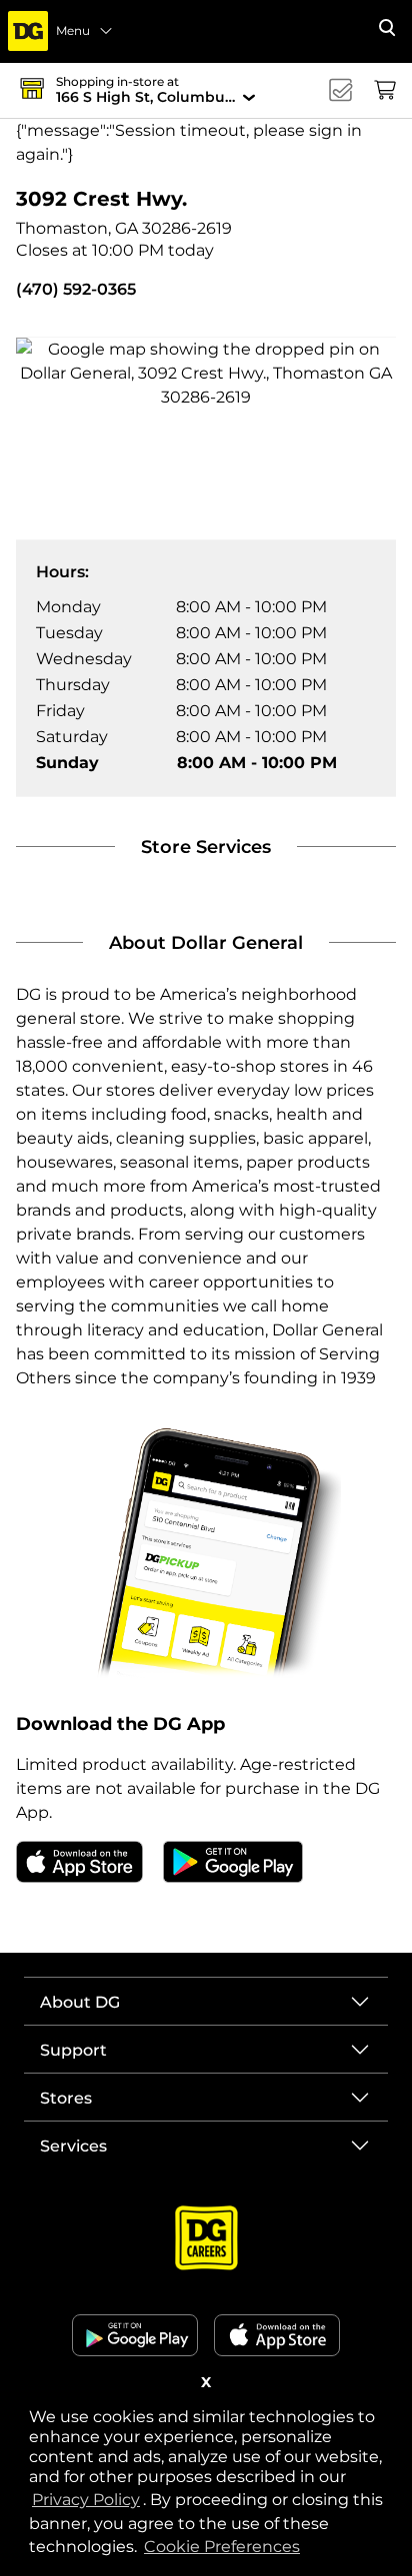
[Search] (387, 28)
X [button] (206, 2382)
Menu (73, 30)
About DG (80, 2002)
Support (73, 2050)
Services (73, 2146)
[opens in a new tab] (79, 1860)
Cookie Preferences (222, 2547)
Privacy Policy (87, 2500)
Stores (66, 2098)
